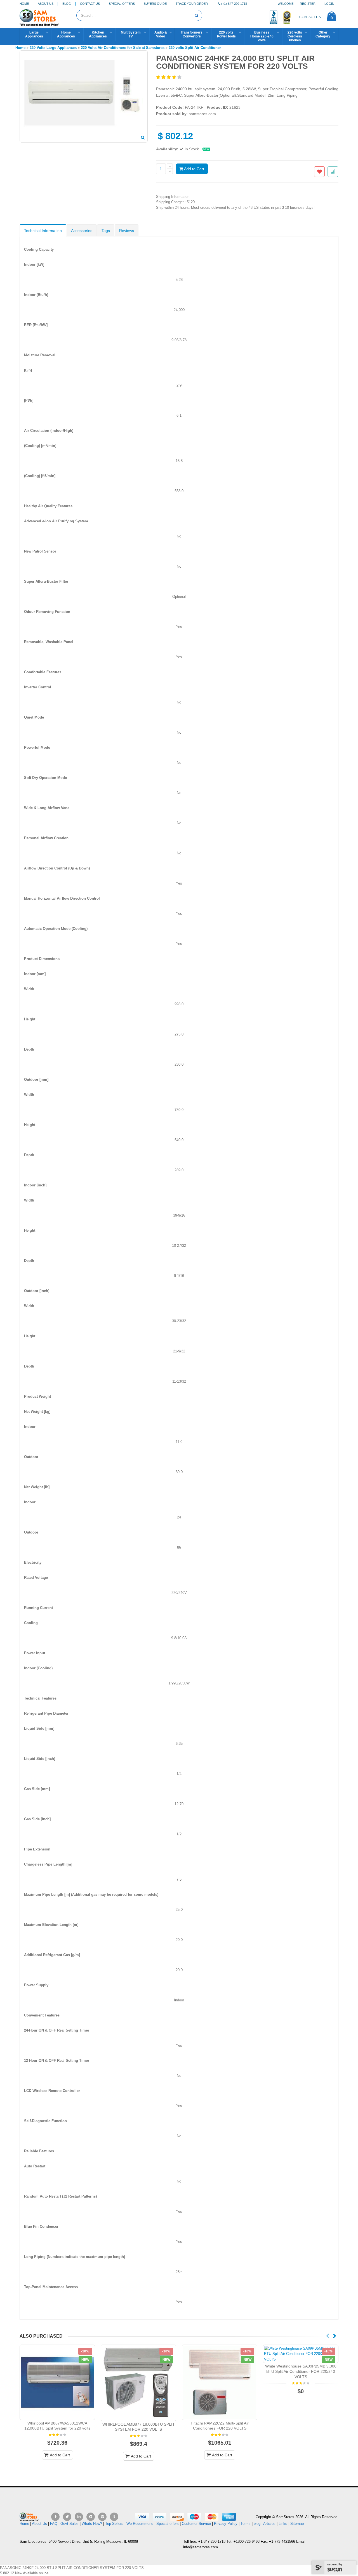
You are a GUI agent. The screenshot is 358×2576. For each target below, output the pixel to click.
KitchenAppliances (98, 34)
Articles (269, 2524)
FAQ (54, 2524)
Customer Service (196, 2524)
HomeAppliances (66, 34)
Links (283, 2524)
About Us (46, 4)
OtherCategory (323, 34)
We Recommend (140, 2524)
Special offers (168, 2524)
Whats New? (92, 2524)
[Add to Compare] (333, 172)
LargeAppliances (34, 34)
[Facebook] (55, 2517)
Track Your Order (192, 4)
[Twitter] (67, 2517)
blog (257, 2524)
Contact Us (90, 4)
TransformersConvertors (192, 34)
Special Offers (122, 4)
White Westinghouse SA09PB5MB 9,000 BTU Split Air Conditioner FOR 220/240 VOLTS (301, 2371)
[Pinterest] (102, 2517)
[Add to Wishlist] (319, 172)
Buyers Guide (155, 4)
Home (24, 4)
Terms (246, 2524)
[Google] (91, 2517)
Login (329, 4)
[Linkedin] (79, 2517)
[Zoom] (143, 138)
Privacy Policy (226, 2524)
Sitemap (297, 2524)
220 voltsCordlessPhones (295, 36)
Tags (106, 231)
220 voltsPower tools (226, 34)
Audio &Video (161, 34)
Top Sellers (114, 2524)
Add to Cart (194, 169)
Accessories (82, 231)
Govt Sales (70, 2524)
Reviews (127, 231)
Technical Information (43, 231)
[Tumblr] (114, 2517)
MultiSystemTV (131, 34)
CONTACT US (310, 17)
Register (308, 4)
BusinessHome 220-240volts (262, 36)
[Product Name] (57, 2382)
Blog (67, 4)
